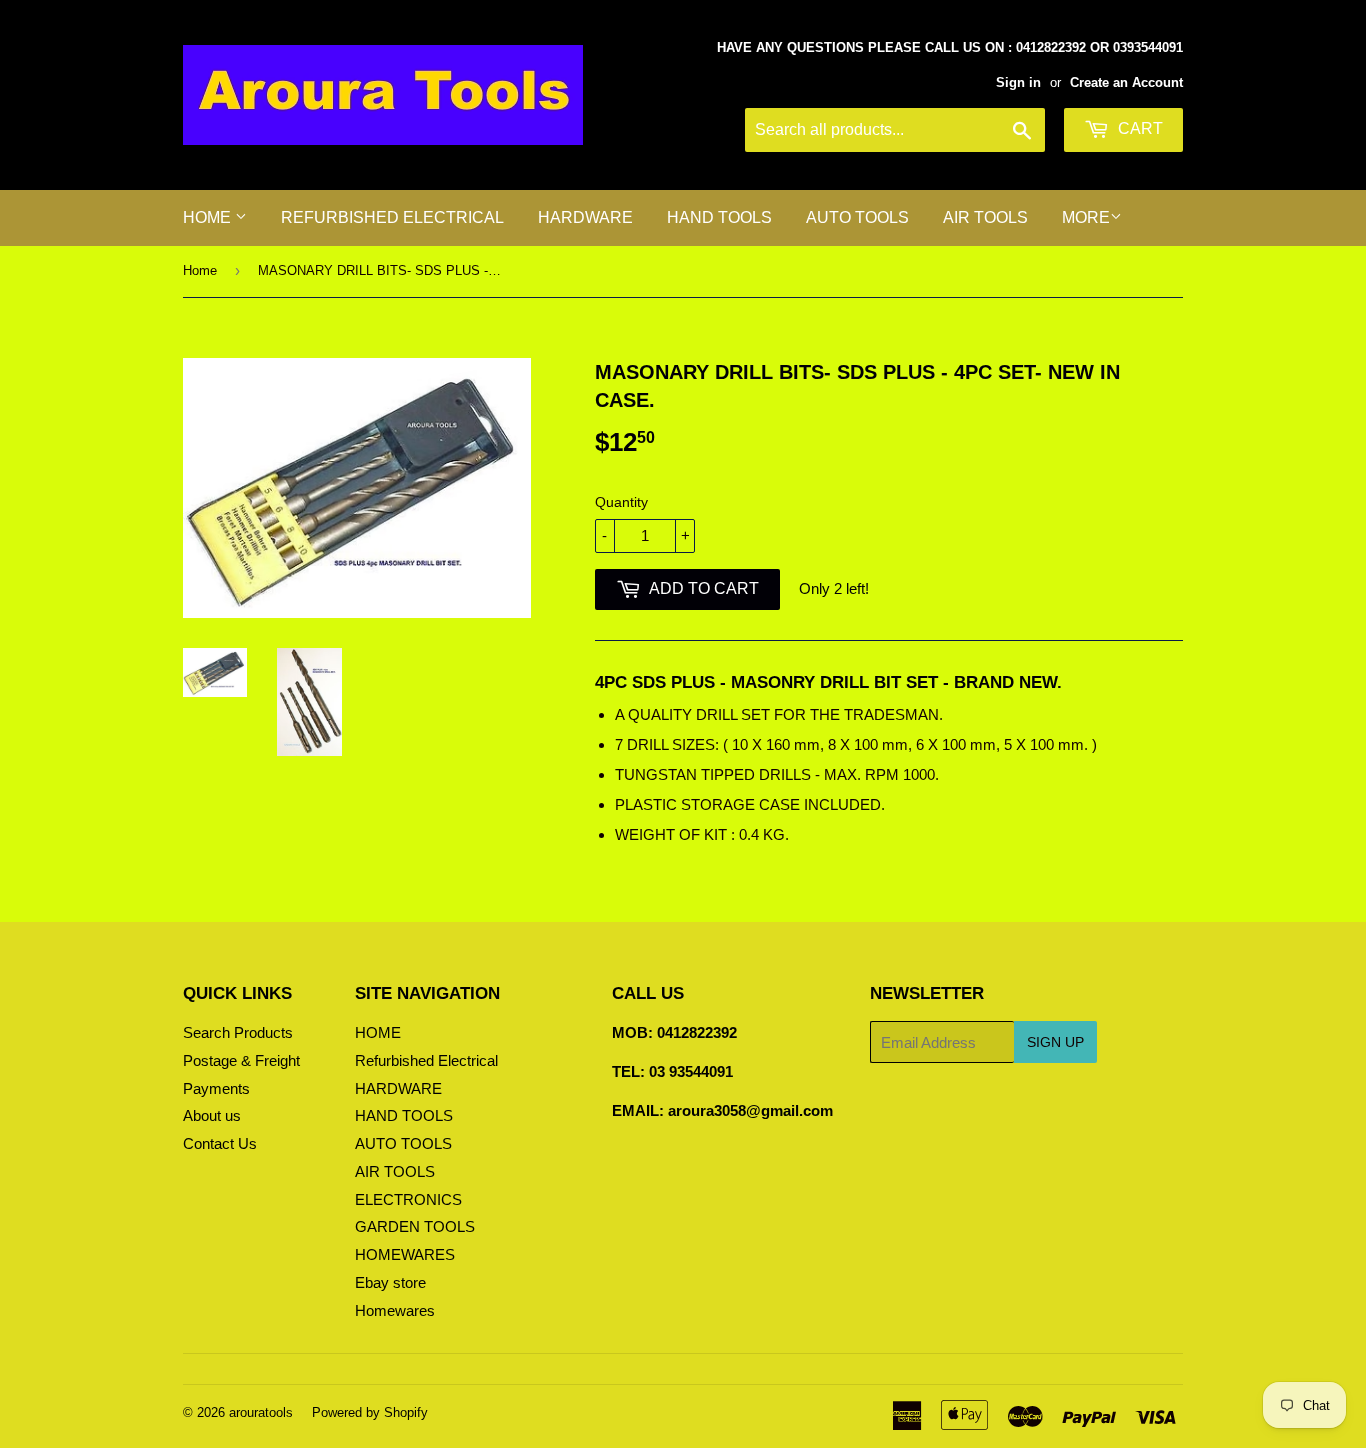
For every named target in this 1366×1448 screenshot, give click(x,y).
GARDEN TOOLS (415, 1226)
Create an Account (1126, 82)
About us (212, 1115)
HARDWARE (585, 217)
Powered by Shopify (370, 1412)
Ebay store (390, 1282)
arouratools (261, 1412)
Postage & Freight (241, 1060)
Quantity (621, 502)
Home (200, 270)
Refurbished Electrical (392, 217)
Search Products (238, 1032)
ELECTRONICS (408, 1199)
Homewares (395, 1310)
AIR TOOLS (985, 217)
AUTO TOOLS (857, 217)
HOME (209, 217)
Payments (216, 1088)
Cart (1138, 128)
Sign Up (1055, 1042)
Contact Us (220, 1143)
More (1086, 217)
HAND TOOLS (719, 217)
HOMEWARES (405, 1254)
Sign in (1018, 82)
